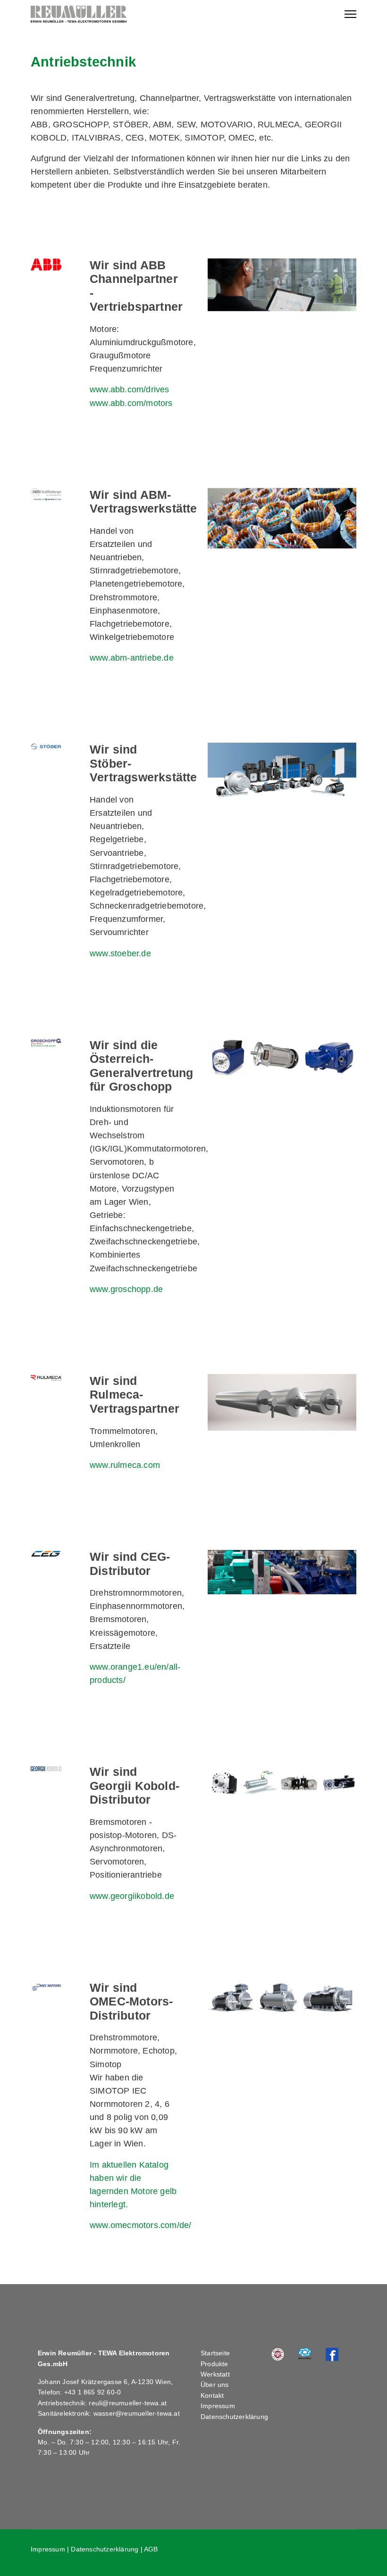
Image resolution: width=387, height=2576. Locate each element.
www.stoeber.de (120, 953)
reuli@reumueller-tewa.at (128, 2403)
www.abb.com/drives (130, 389)
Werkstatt (215, 2374)
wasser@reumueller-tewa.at (137, 2413)
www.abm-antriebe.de (132, 658)
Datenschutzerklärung (234, 2417)
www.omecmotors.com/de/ (140, 2225)
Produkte (215, 2364)
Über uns (215, 2385)
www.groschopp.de (126, 1289)
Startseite (215, 2353)
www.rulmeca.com (125, 1465)
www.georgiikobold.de (132, 1896)
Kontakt (212, 2395)
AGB (151, 2549)
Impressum (218, 2406)
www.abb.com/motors (131, 403)
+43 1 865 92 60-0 (93, 2392)
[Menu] (350, 14)
